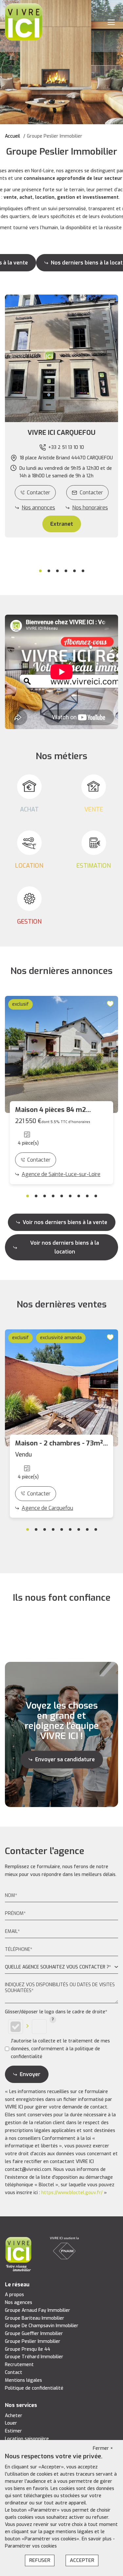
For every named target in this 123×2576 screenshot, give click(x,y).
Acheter (14, 2416)
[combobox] (61, 1967)
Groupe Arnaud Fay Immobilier (38, 2310)
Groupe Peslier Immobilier (33, 2341)
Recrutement (19, 2365)
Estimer (13, 2431)
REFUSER (40, 2560)
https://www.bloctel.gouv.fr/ (72, 2193)
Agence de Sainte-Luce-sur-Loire (61, 1174)
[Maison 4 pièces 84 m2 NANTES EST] (61, 1054)
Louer (11, 2423)
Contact (14, 2372)
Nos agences (19, 2303)
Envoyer (30, 2074)
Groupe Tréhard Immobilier (34, 2357)
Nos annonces (38, 508)
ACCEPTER (82, 2560)
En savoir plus (97, 2539)
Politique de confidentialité (34, 2388)
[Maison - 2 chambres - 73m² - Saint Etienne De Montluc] (61, 1388)
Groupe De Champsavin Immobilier (42, 2326)
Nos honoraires (90, 508)
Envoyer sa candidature (65, 1759)
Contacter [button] (91, 493)
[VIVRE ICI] (24, 22)
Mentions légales (23, 2380)
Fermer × (103, 2448)
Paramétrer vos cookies (31, 2546)
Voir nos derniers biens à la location (65, 1247)
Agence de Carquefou (47, 1508)
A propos (14, 2295)
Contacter (39, 493)
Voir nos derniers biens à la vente (65, 1222)
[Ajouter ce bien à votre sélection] (111, 1004)
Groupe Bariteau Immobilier (35, 2318)
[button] (61, 433)
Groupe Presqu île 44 (28, 2349)
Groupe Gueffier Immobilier (34, 2334)
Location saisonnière (27, 2439)
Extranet (62, 524)
